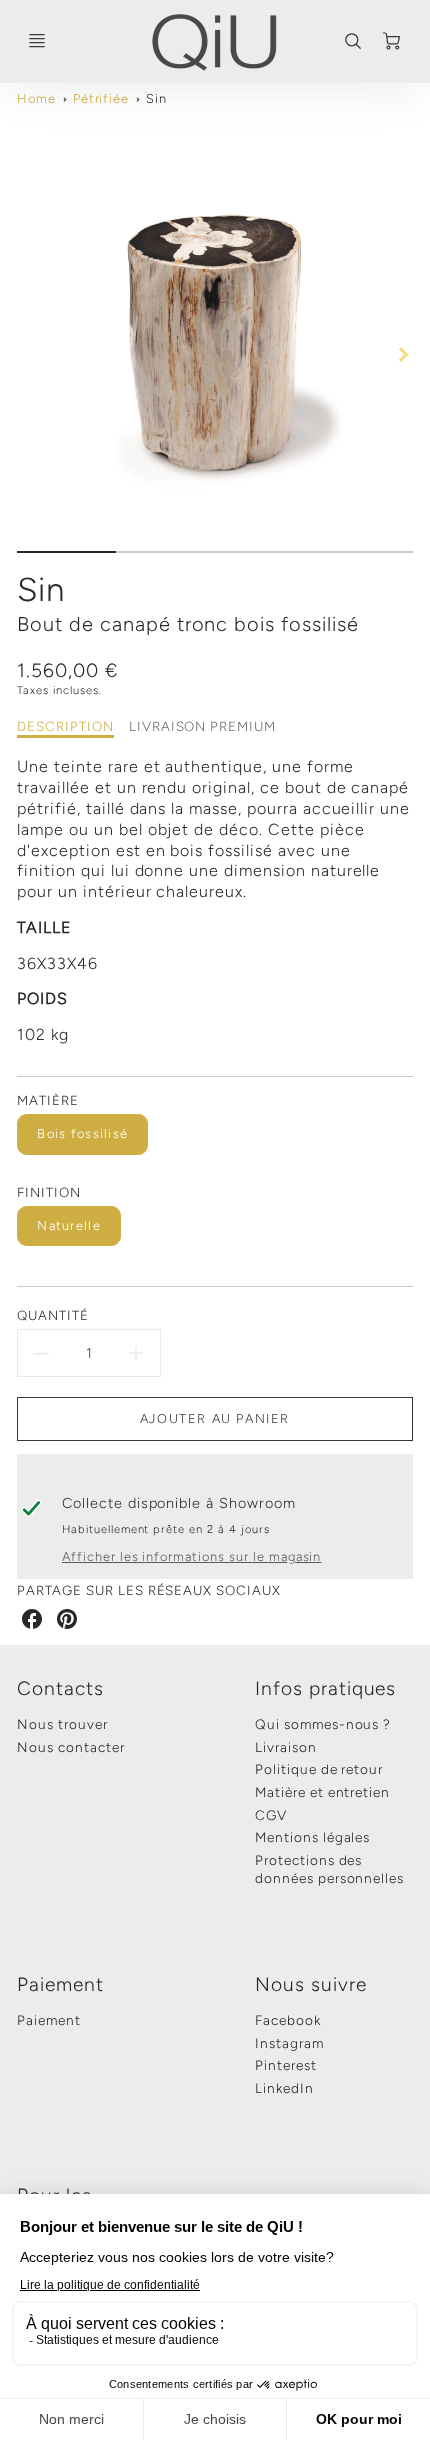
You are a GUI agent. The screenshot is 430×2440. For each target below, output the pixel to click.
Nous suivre (311, 1984)
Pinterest (286, 2065)
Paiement (60, 1984)
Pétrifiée (101, 98)
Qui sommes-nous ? (323, 1724)
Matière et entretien (322, 1792)
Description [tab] (65, 726)
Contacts (60, 1688)
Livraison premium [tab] (202, 726)
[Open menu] (37, 41)
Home (36, 98)
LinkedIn (284, 2088)
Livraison (286, 1747)
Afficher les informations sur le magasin (191, 1556)
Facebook (288, 2020)
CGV (271, 1815)
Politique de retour (319, 1769)
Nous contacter (70, 1747)
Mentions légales (312, 1837)
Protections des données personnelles (329, 1869)
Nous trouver (62, 1724)
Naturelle (69, 1225)
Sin (156, 98)
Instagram (289, 2043)
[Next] (403, 354)
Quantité (53, 1315)
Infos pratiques (325, 1688)
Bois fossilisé (82, 1133)
